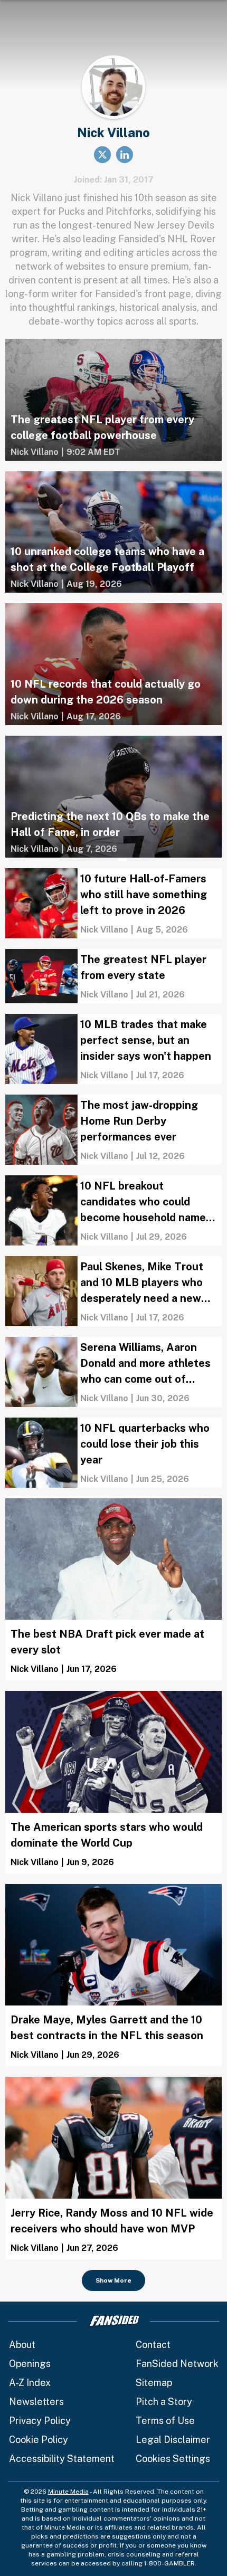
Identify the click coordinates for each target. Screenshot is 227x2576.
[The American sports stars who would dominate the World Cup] (113, 1782)
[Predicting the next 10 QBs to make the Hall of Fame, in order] (113, 797)
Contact (153, 2345)
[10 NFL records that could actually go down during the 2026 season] (113, 664)
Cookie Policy (39, 2440)
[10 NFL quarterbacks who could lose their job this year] (113, 1453)
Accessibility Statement (62, 2459)
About (22, 2345)
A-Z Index (30, 2383)
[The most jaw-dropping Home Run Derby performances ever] (113, 1130)
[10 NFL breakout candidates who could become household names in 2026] (113, 1210)
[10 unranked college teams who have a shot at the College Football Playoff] (113, 532)
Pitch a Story (164, 2402)
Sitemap (154, 2383)
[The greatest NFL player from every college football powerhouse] (113, 400)
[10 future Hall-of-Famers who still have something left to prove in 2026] (113, 903)
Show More (113, 2280)
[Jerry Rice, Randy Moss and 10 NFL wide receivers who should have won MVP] (113, 2168)
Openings (30, 2364)
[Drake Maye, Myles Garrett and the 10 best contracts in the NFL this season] (113, 1975)
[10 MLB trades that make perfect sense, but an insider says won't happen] (113, 1049)
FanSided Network (177, 2364)
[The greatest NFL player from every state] (113, 976)
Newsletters (36, 2402)
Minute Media (68, 2492)
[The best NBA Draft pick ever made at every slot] (113, 1590)
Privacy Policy (40, 2421)
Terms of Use (165, 2421)
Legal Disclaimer (173, 2440)
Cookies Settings (173, 2459)
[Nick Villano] (35, 452)
